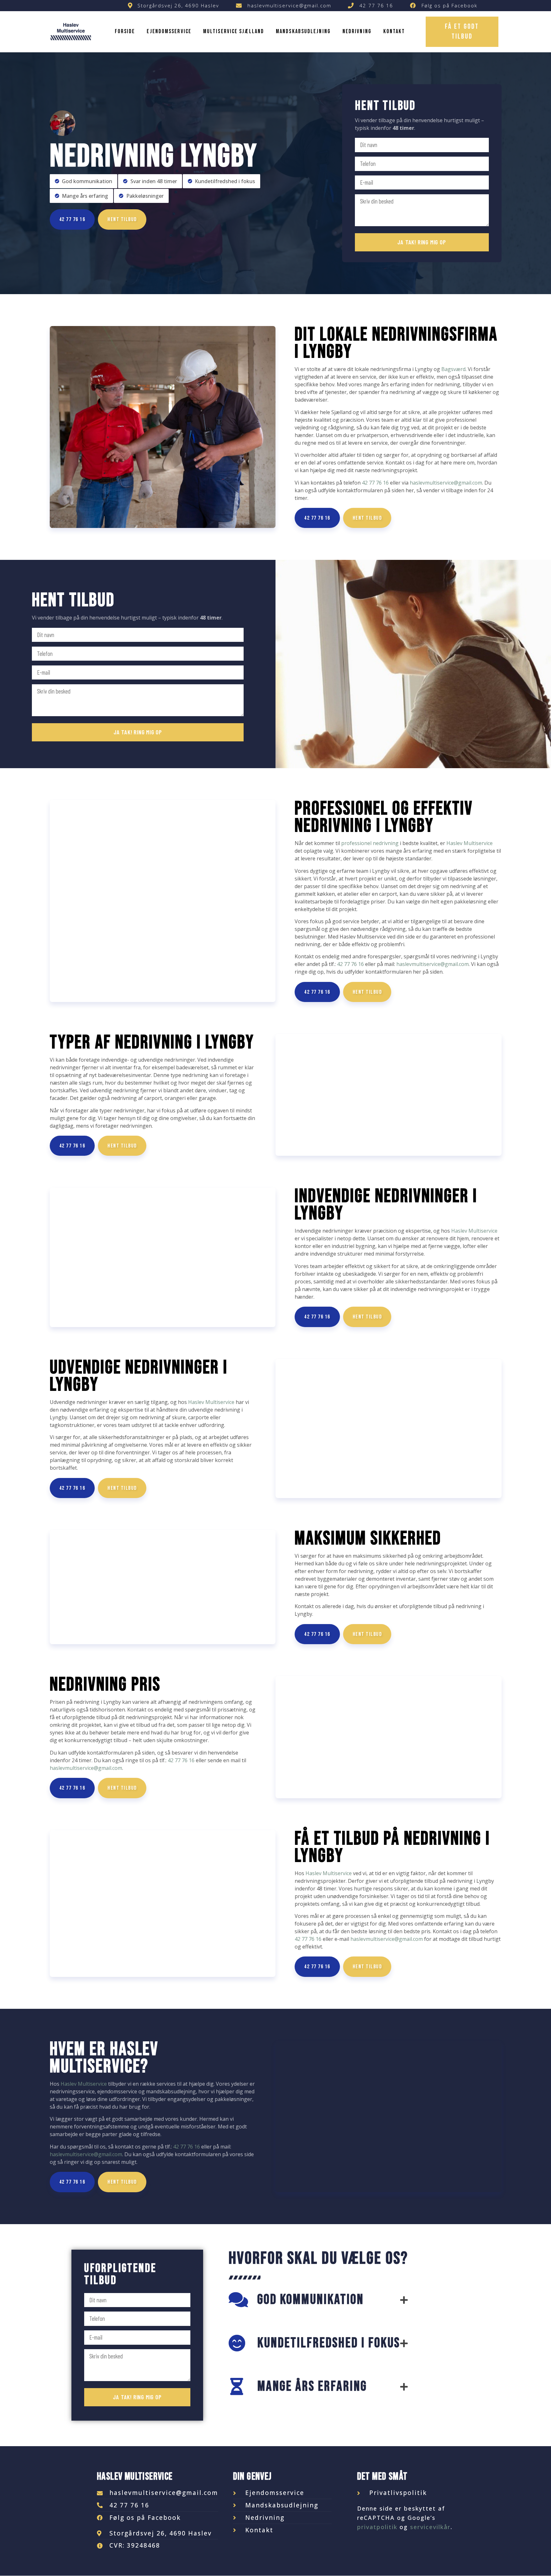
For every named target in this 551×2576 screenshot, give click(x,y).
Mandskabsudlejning (303, 31)
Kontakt (394, 31)
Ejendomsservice (169, 31)
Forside (125, 31)
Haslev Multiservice (470, 843)
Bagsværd (453, 369)
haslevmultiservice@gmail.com (446, 483)
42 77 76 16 (375, 483)
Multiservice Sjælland (234, 31)
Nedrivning (357, 31)
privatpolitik (377, 2527)
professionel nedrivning (370, 843)
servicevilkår (430, 2527)
